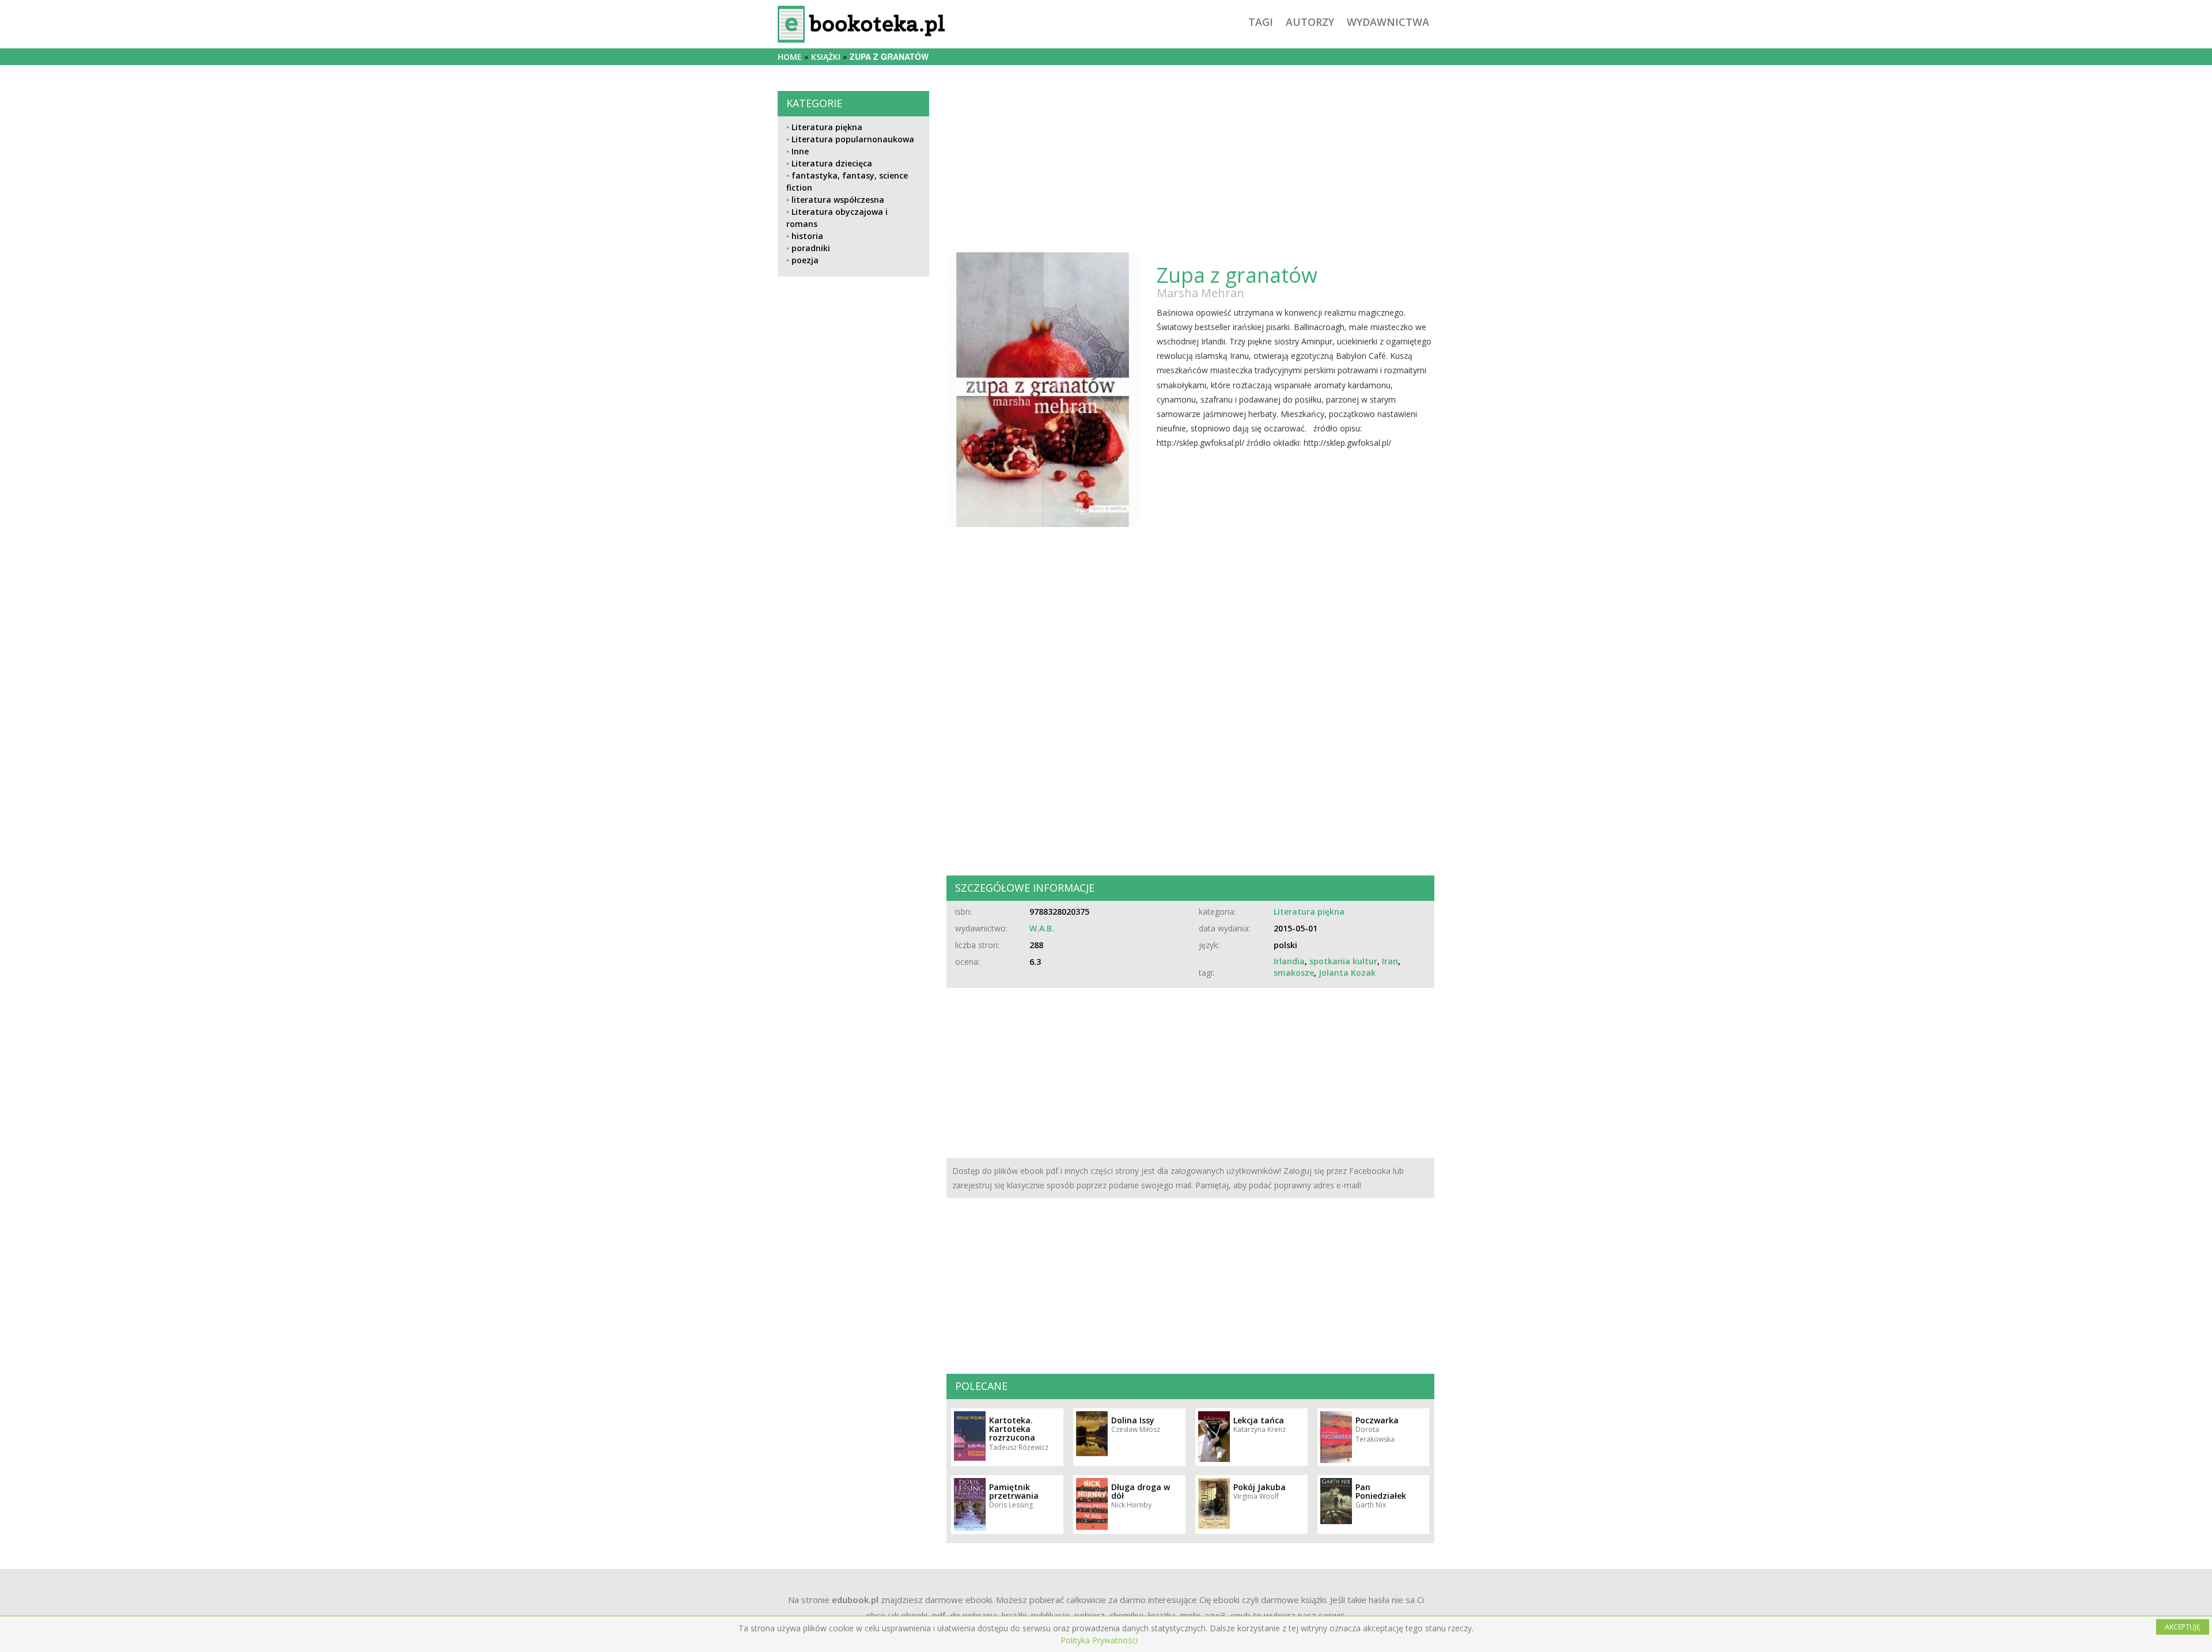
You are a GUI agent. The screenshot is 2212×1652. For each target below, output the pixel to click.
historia (807, 236)
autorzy (1310, 22)
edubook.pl (855, 1600)
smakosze (1294, 973)
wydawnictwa (1388, 22)
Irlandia (1289, 961)
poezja (805, 260)
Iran (1390, 961)
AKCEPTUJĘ (2183, 1627)
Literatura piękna (827, 127)
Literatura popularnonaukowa (853, 139)
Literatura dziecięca (832, 163)
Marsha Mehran (1200, 293)
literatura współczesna (838, 200)
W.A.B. (1042, 928)
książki (826, 57)
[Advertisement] (853, 669)
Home (790, 57)
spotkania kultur (1343, 961)
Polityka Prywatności (1099, 1640)
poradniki (811, 248)
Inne (800, 151)
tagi (1261, 22)
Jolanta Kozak (1347, 973)
